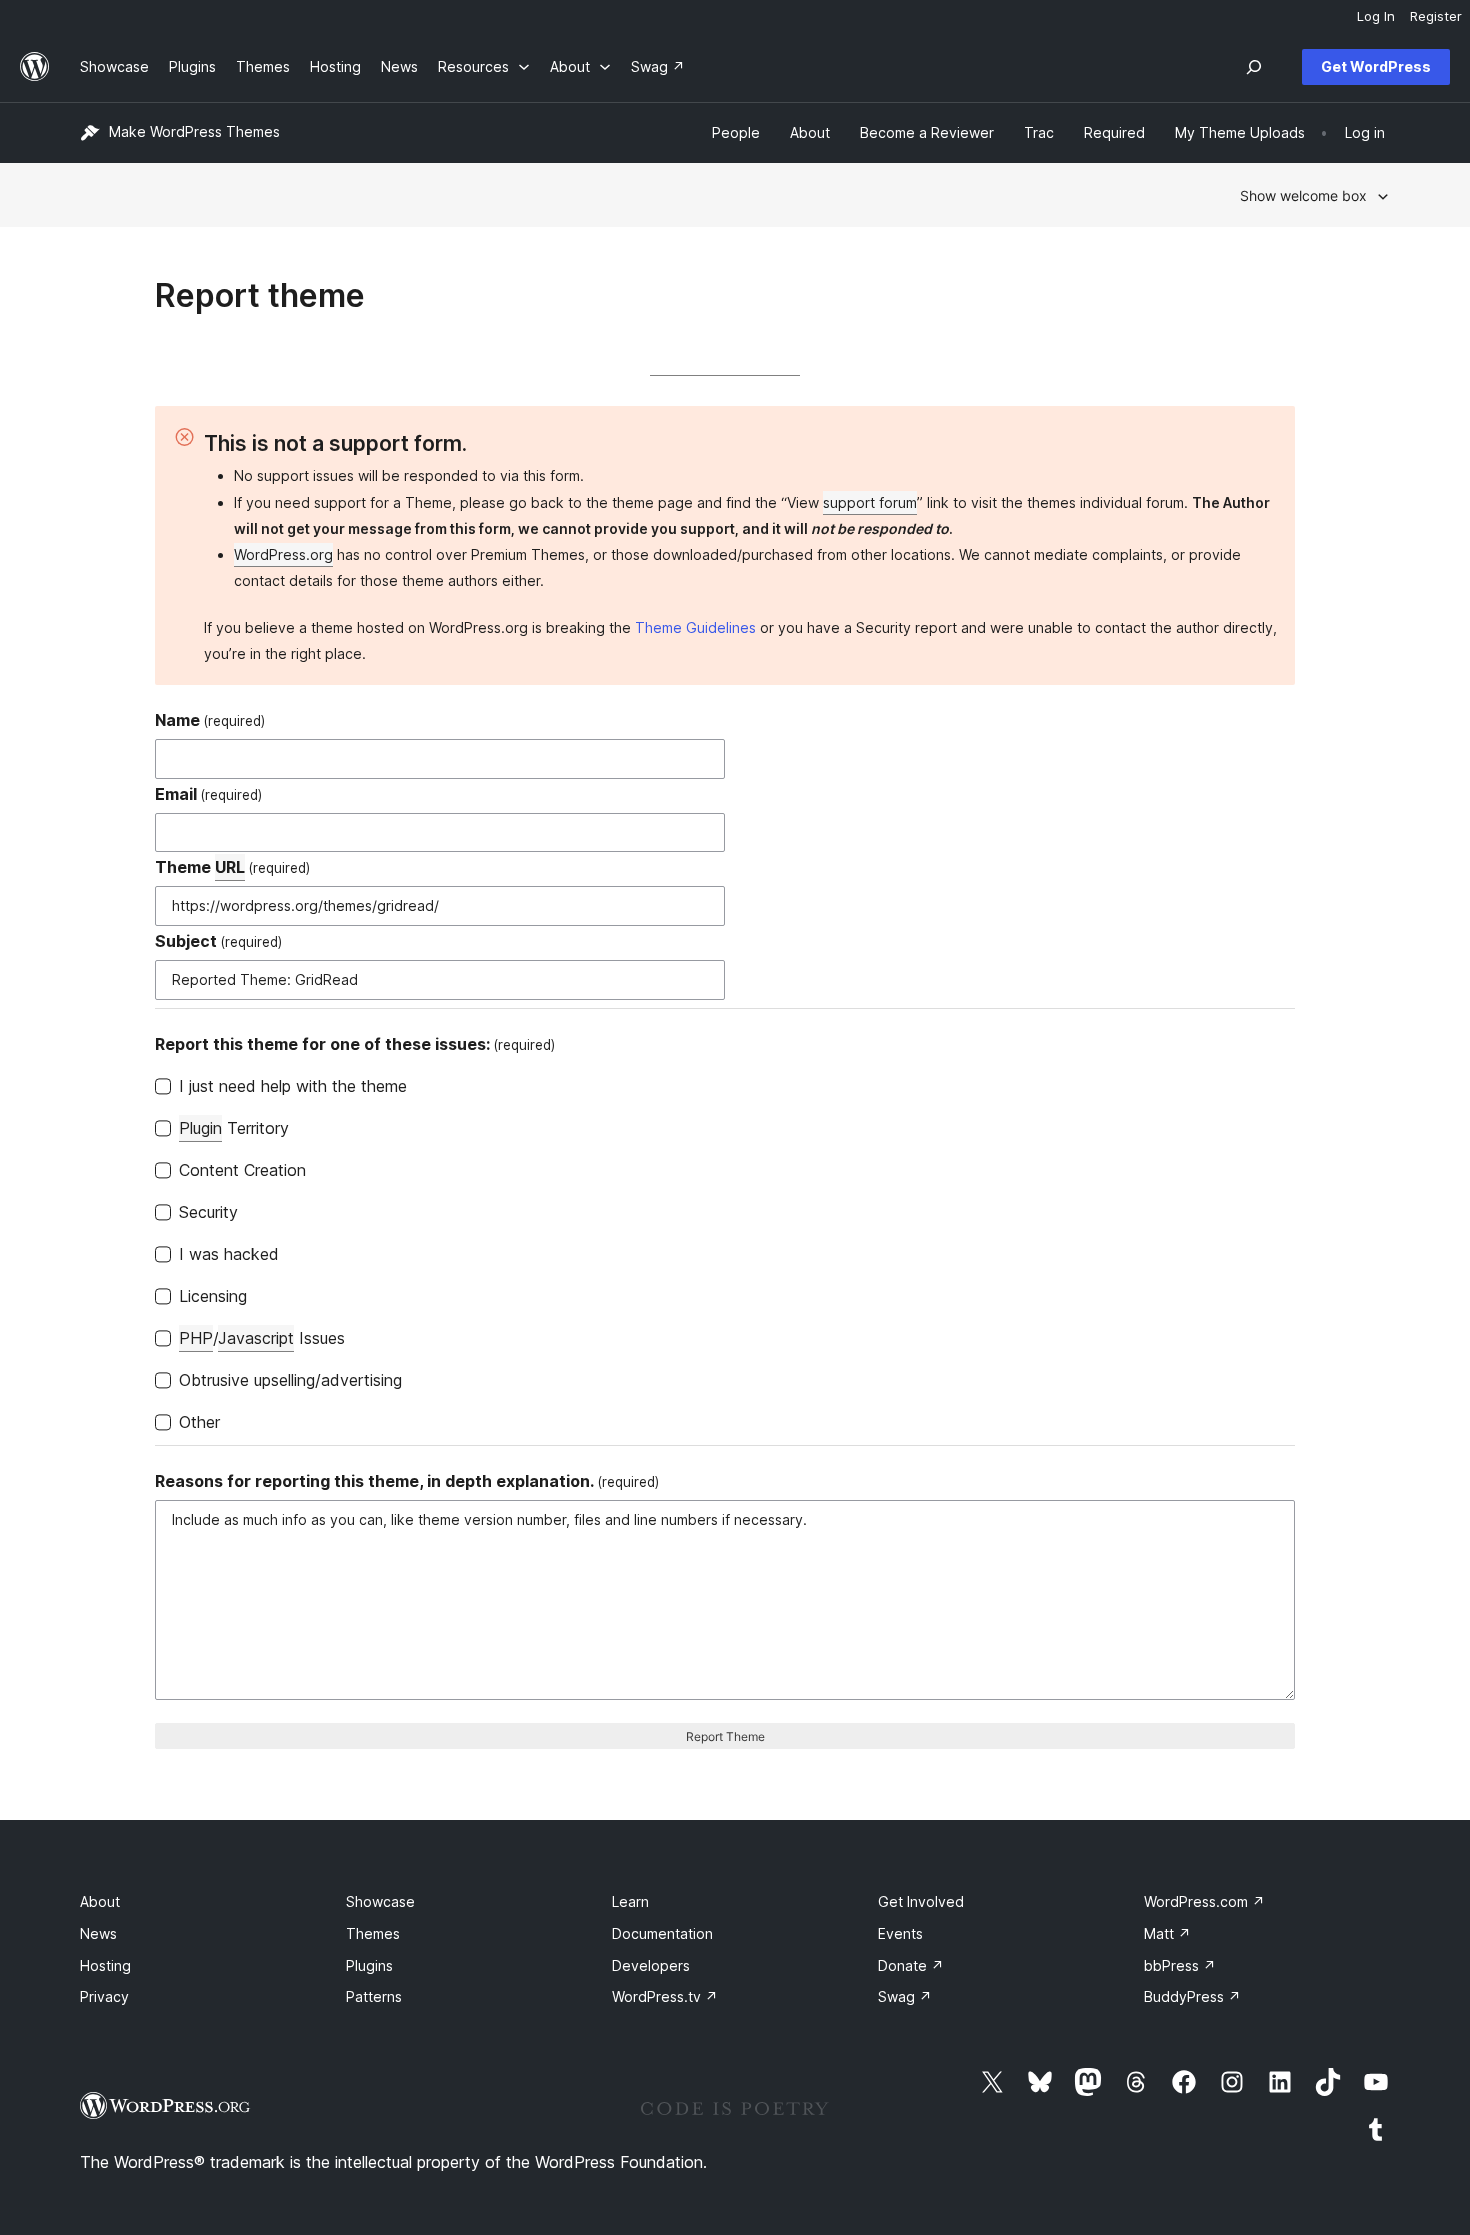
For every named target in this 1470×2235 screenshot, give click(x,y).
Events (900, 1933)
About (100, 1901)
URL (230, 867)
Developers (651, 1965)
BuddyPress (1192, 1996)
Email (208, 794)
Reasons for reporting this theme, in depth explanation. (407, 1481)
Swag (905, 1996)
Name (210, 720)
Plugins (369, 1965)
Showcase (380, 1901)
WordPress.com (1204, 1901)
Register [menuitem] (1436, 16)
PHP (196, 1338)
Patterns (374, 1996)
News (98, 1933)
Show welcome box (1303, 195)
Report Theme (725, 1736)
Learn (630, 1901)
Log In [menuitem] (1376, 16)
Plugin (200, 1128)
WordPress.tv (665, 1996)
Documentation (662, 1933)
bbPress (1180, 1965)
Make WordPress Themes (194, 131)
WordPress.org (283, 554)
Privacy (104, 1996)
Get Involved (921, 1901)
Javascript (256, 1338)
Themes (373, 1933)
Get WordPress (1376, 66)
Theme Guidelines (695, 627)
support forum (870, 502)
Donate (911, 1965)
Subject (218, 941)
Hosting (105, 1965)
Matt (1167, 1933)
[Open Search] (1254, 67)
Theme (232, 867)
